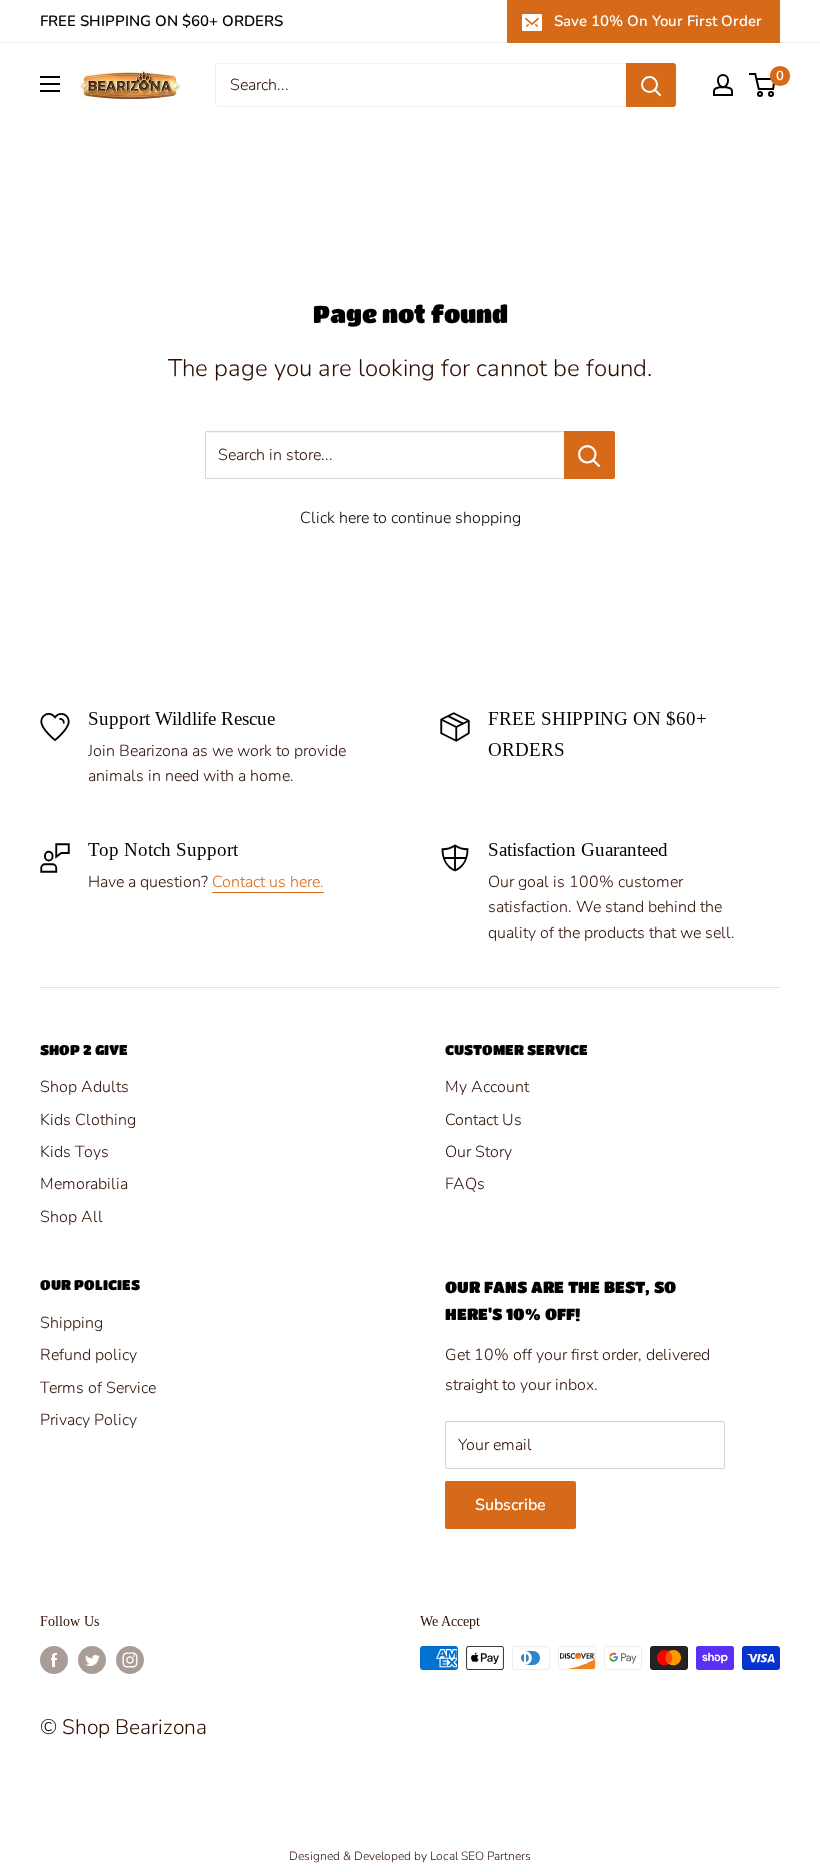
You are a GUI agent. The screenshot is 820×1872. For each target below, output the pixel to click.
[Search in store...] (589, 455)
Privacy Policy (88, 1420)
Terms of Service (98, 1388)
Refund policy (88, 1355)
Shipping (71, 1323)
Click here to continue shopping (410, 518)
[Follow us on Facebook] (54, 1660)
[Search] (651, 85)
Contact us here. (268, 882)
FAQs (465, 1184)
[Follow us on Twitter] (92, 1660)
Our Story (478, 1152)
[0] (763, 85)
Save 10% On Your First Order (658, 21)
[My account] (723, 85)
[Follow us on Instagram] (130, 1660)
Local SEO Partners (480, 1856)
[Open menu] (50, 84)
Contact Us (483, 1120)
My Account (487, 1087)
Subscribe (510, 1505)
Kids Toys (74, 1152)
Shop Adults (84, 1087)
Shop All (71, 1217)
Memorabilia (84, 1184)
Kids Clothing (88, 1120)
